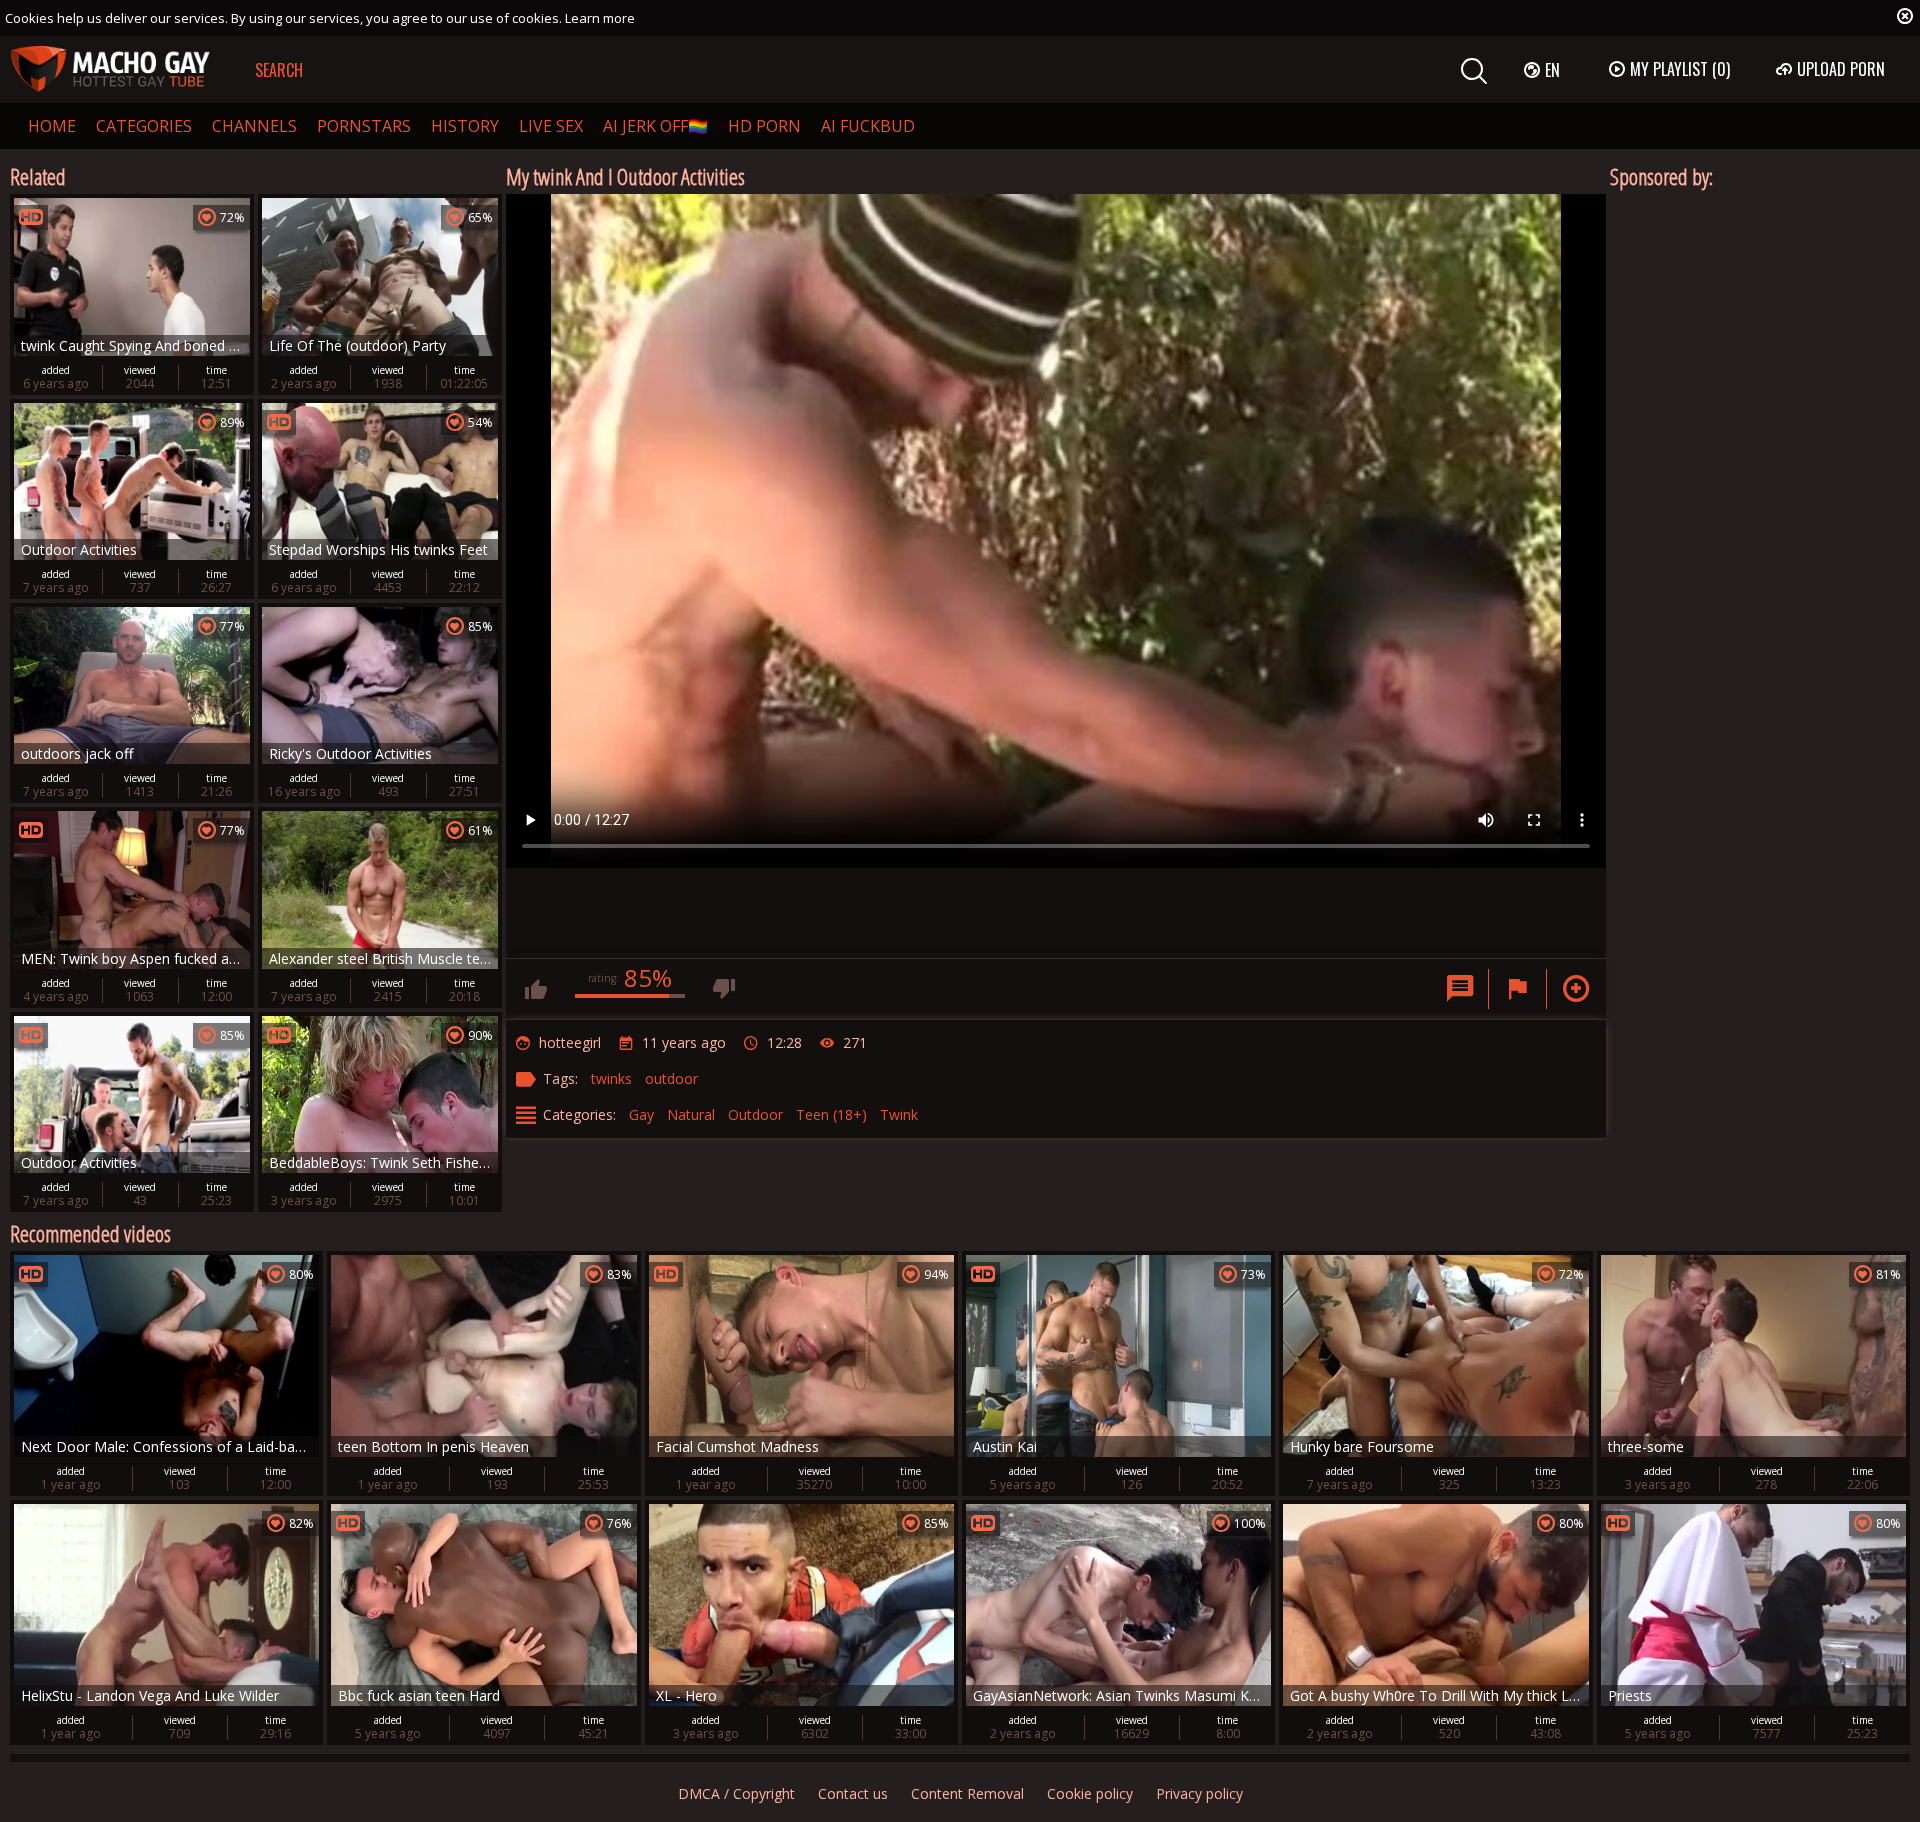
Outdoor (755, 1114)
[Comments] (1460, 989)
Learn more (600, 18)
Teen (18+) (831, 1114)
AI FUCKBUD (868, 126)
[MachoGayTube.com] (110, 69)
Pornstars (364, 126)
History (465, 126)
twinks (611, 1078)
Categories (144, 126)
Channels (254, 126)
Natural (691, 1114)
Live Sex (551, 126)
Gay (641, 1114)
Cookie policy (1090, 1793)
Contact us (853, 1793)
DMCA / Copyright (736, 1793)
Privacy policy (1199, 1793)
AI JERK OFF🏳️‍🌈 (655, 126)
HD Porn (764, 126)
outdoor (671, 1078)
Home (52, 126)
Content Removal (967, 1793)
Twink (899, 1114)
